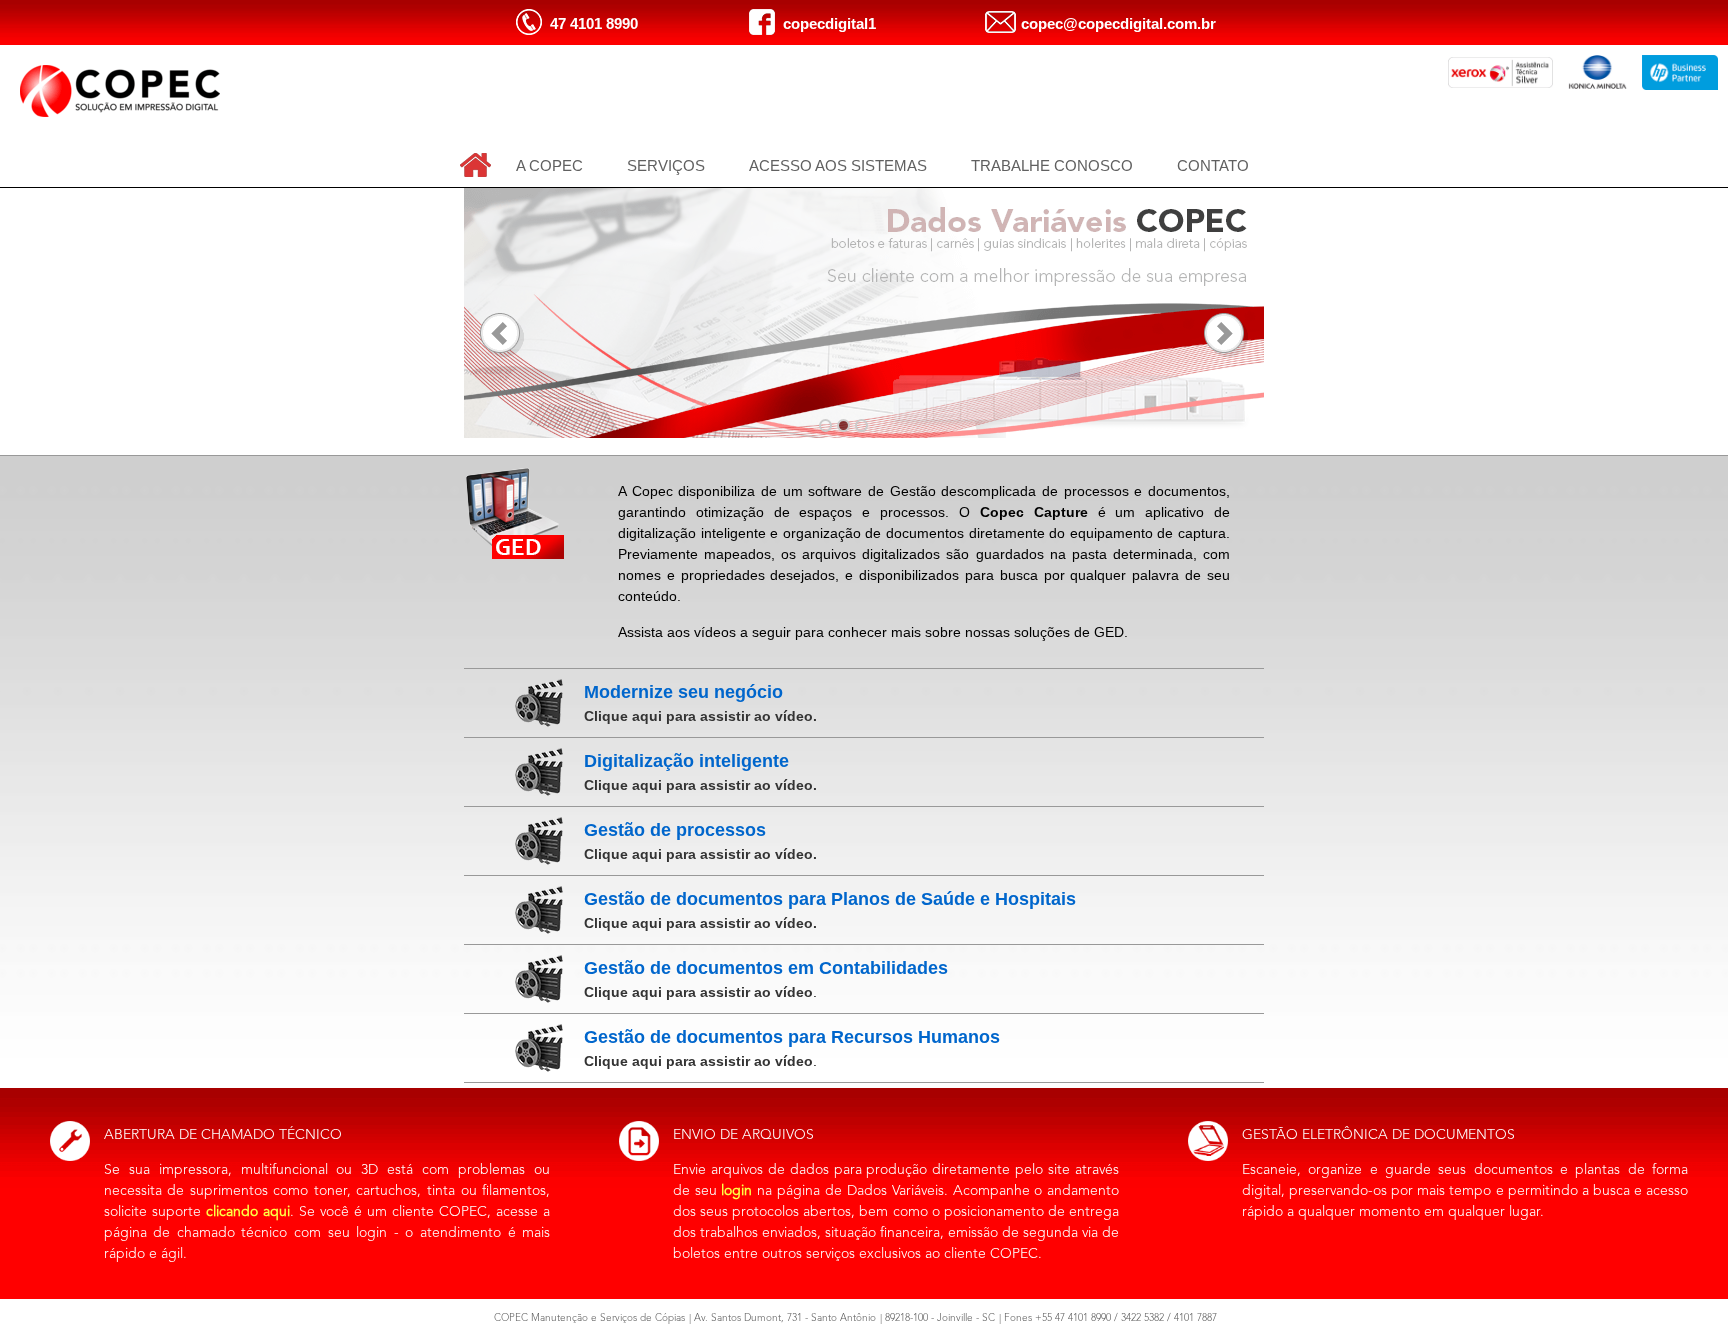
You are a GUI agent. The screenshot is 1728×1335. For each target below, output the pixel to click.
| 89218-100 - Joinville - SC (937, 1318)
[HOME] (475, 165)
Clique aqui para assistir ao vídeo (698, 992)
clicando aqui (248, 1212)
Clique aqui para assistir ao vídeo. (700, 716)
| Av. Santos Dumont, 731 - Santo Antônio (782, 1318)
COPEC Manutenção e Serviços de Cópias (589, 1318)
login (736, 1191)
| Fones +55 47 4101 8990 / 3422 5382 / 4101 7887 (1108, 1318)
